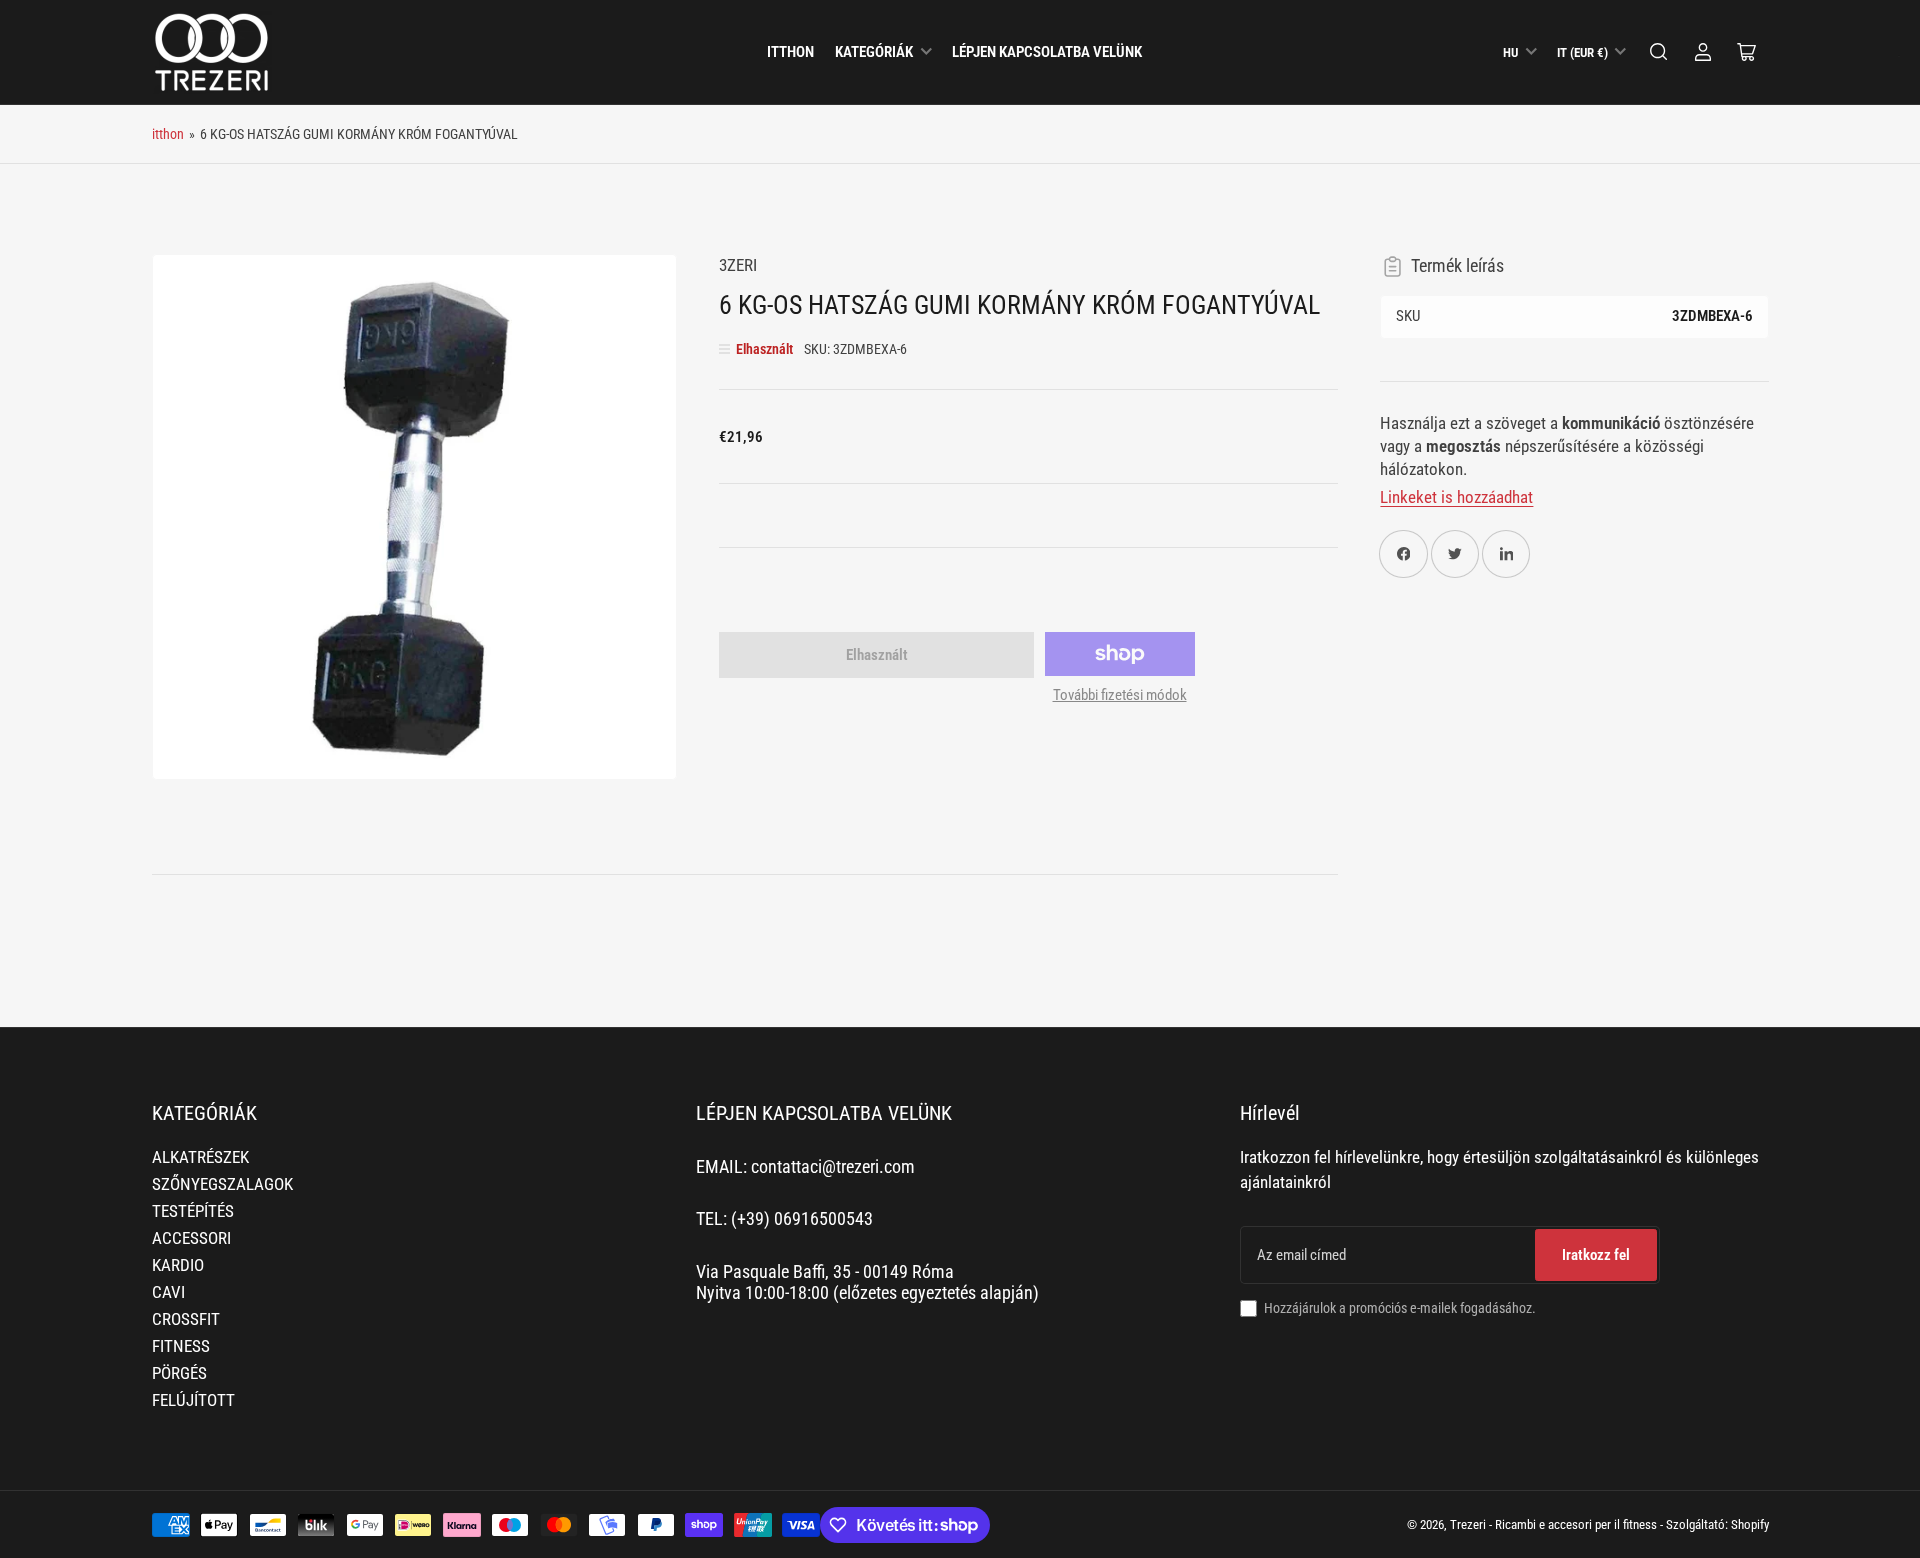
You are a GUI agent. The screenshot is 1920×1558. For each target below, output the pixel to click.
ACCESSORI (191, 1238)
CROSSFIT (186, 1319)
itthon (790, 52)
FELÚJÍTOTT (193, 1400)
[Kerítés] (1659, 52)
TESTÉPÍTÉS (193, 1211)
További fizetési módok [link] (1120, 695)
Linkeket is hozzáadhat (1456, 497)
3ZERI (738, 265)
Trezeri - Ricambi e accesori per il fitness (1553, 1524)
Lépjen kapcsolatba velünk (1047, 52)
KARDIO (178, 1265)
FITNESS (181, 1346)
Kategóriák (874, 52)
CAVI (168, 1292)
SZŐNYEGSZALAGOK (222, 1184)
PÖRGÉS (179, 1373)
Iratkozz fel (1596, 1255)
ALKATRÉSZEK (200, 1157)
